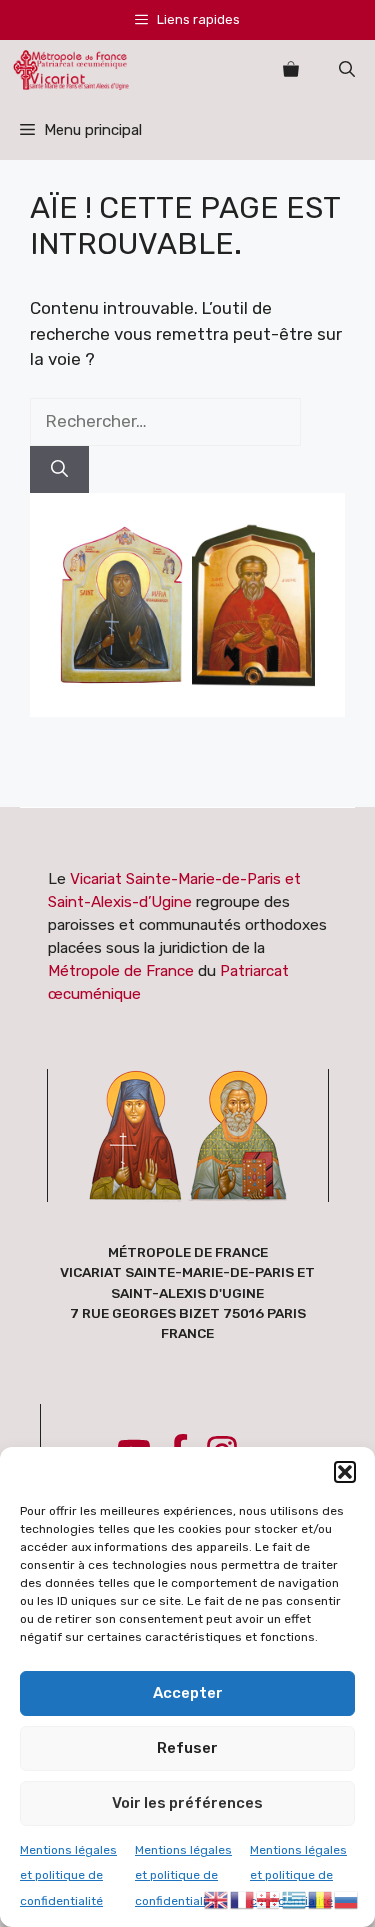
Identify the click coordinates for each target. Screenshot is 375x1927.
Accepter (188, 1693)
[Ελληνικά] (295, 1898)
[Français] (243, 1898)
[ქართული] (269, 1898)
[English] (217, 1898)
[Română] (321, 1898)
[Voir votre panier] (291, 70)
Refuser (187, 1748)
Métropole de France (121, 971)
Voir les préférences (187, 1803)
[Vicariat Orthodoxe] (71, 70)
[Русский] (347, 1898)
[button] (345, 1472)
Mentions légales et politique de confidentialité (68, 1875)
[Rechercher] (59, 470)
